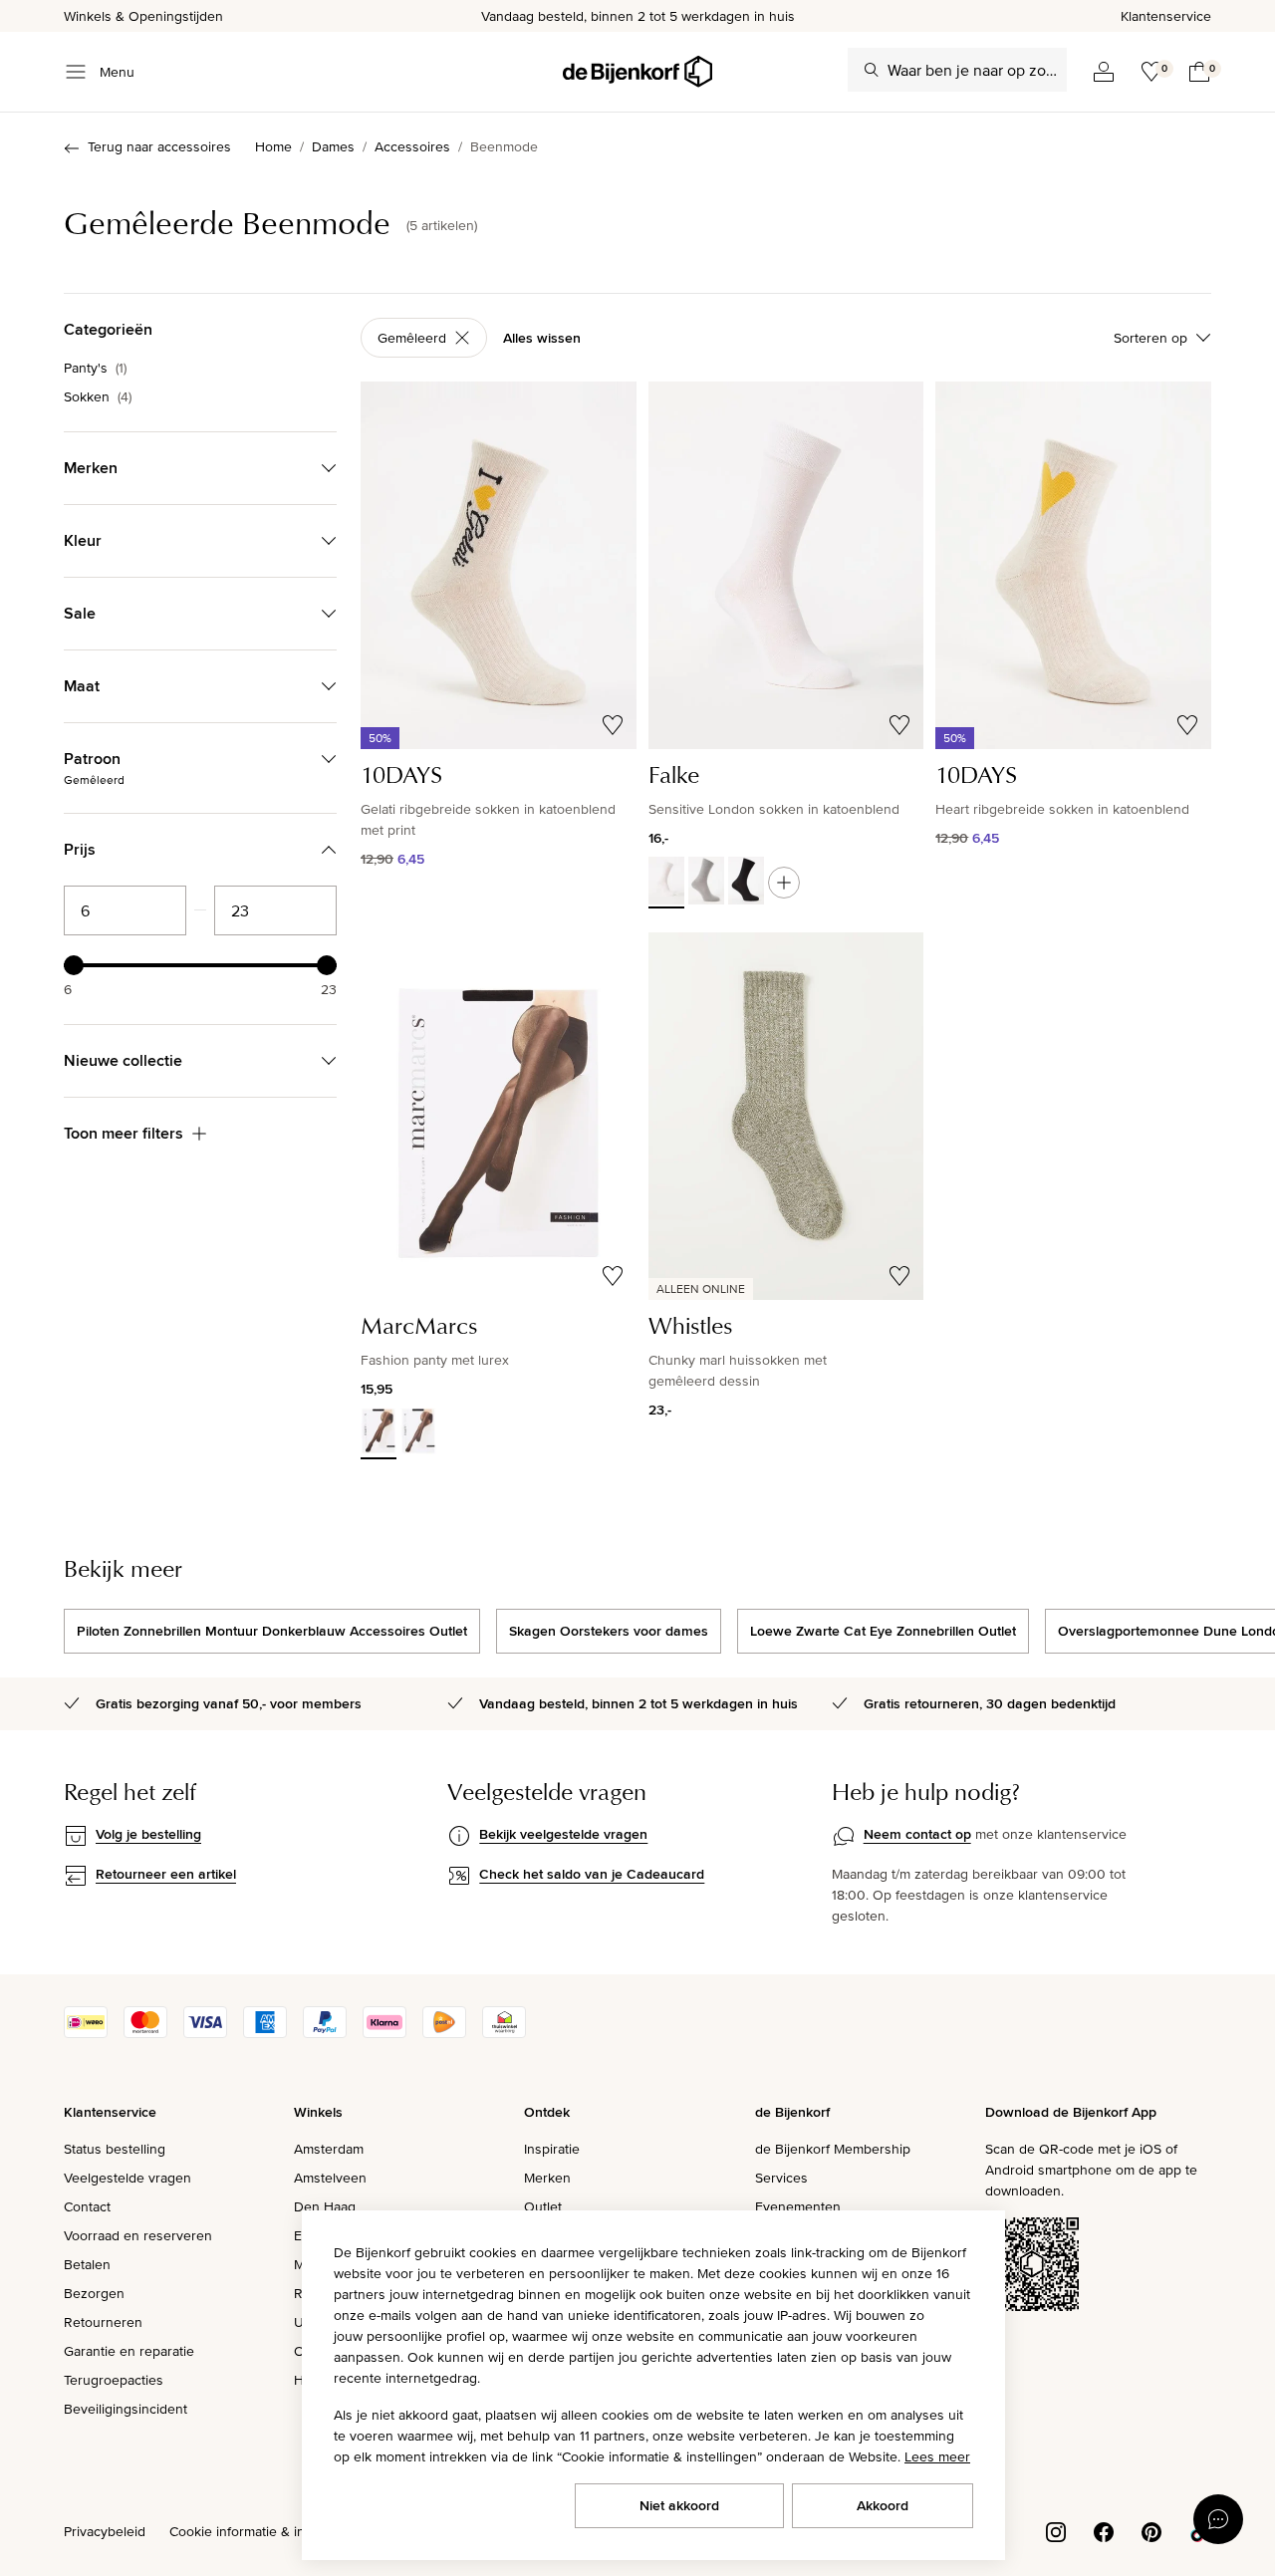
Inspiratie (552, 2149)
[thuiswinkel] (504, 2033)
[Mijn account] (1104, 72)
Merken (547, 2178)
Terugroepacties (114, 2380)
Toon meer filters (124, 1133)
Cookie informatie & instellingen (267, 2531)
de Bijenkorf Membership (833, 2149)
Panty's (95, 368)
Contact (87, 2206)
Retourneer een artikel (166, 1874)
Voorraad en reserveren (138, 2235)
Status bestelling (115, 2149)
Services (781, 2178)
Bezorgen (94, 2293)
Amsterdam (329, 2149)
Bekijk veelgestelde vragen (563, 1834)
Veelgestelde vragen (127, 2178)
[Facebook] (1104, 2530)
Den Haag (325, 2206)
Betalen (87, 2264)
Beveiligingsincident (126, 2409)
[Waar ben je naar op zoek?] (872, 70)
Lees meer (937, 2456)
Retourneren (103, 2322)
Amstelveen (330, 2178)
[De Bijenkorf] (637, 72)
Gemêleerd (412, 338)
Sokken (98, 396)
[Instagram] (1056, 2530)
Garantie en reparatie (129, 2351)
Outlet (543, 2206)
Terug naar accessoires (159, 146)
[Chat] (1218, 2519)
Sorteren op (1150, 338)
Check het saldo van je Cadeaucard (592, 1874)
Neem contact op (917, 1834)
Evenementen (798, 2206)
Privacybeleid (105, 2531)
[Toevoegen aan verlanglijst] (613, 725)
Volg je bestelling (148, 1834)
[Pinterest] (1151, 2530)
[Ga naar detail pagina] (784, 883)
